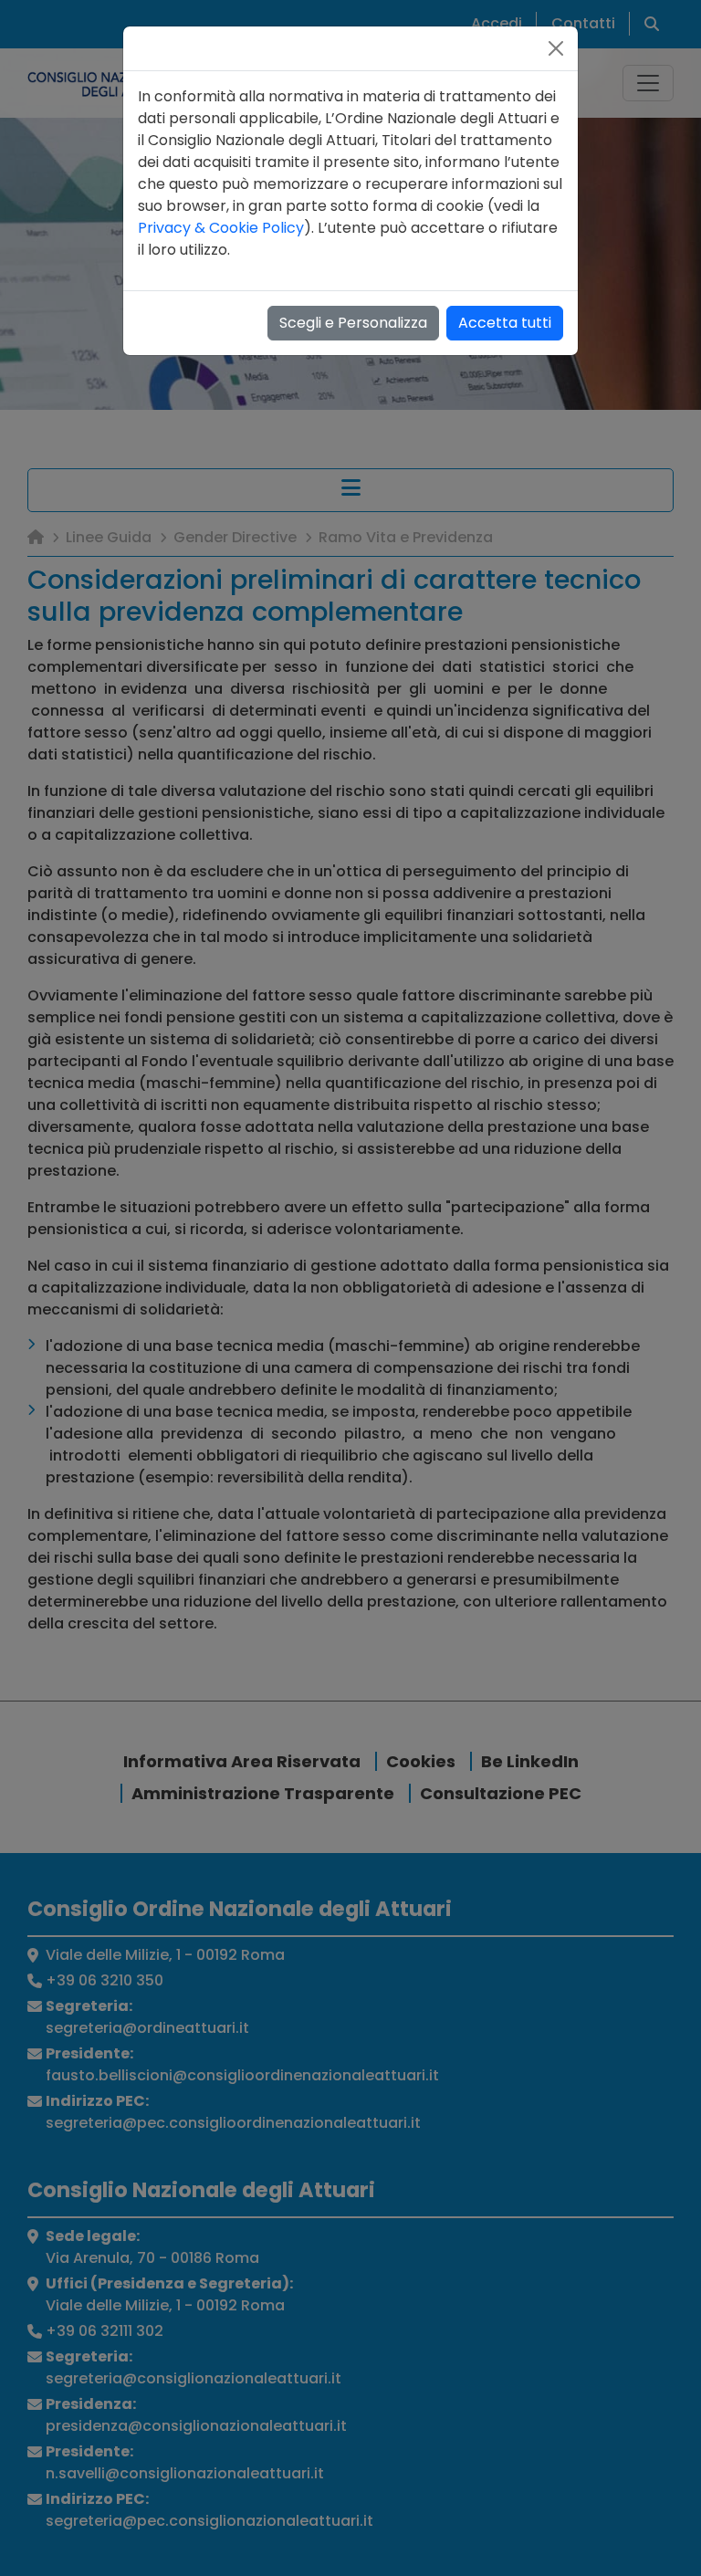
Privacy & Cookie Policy (221, 228)
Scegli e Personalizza (353, 323)
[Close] (556, 48)
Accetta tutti (505, 323)
